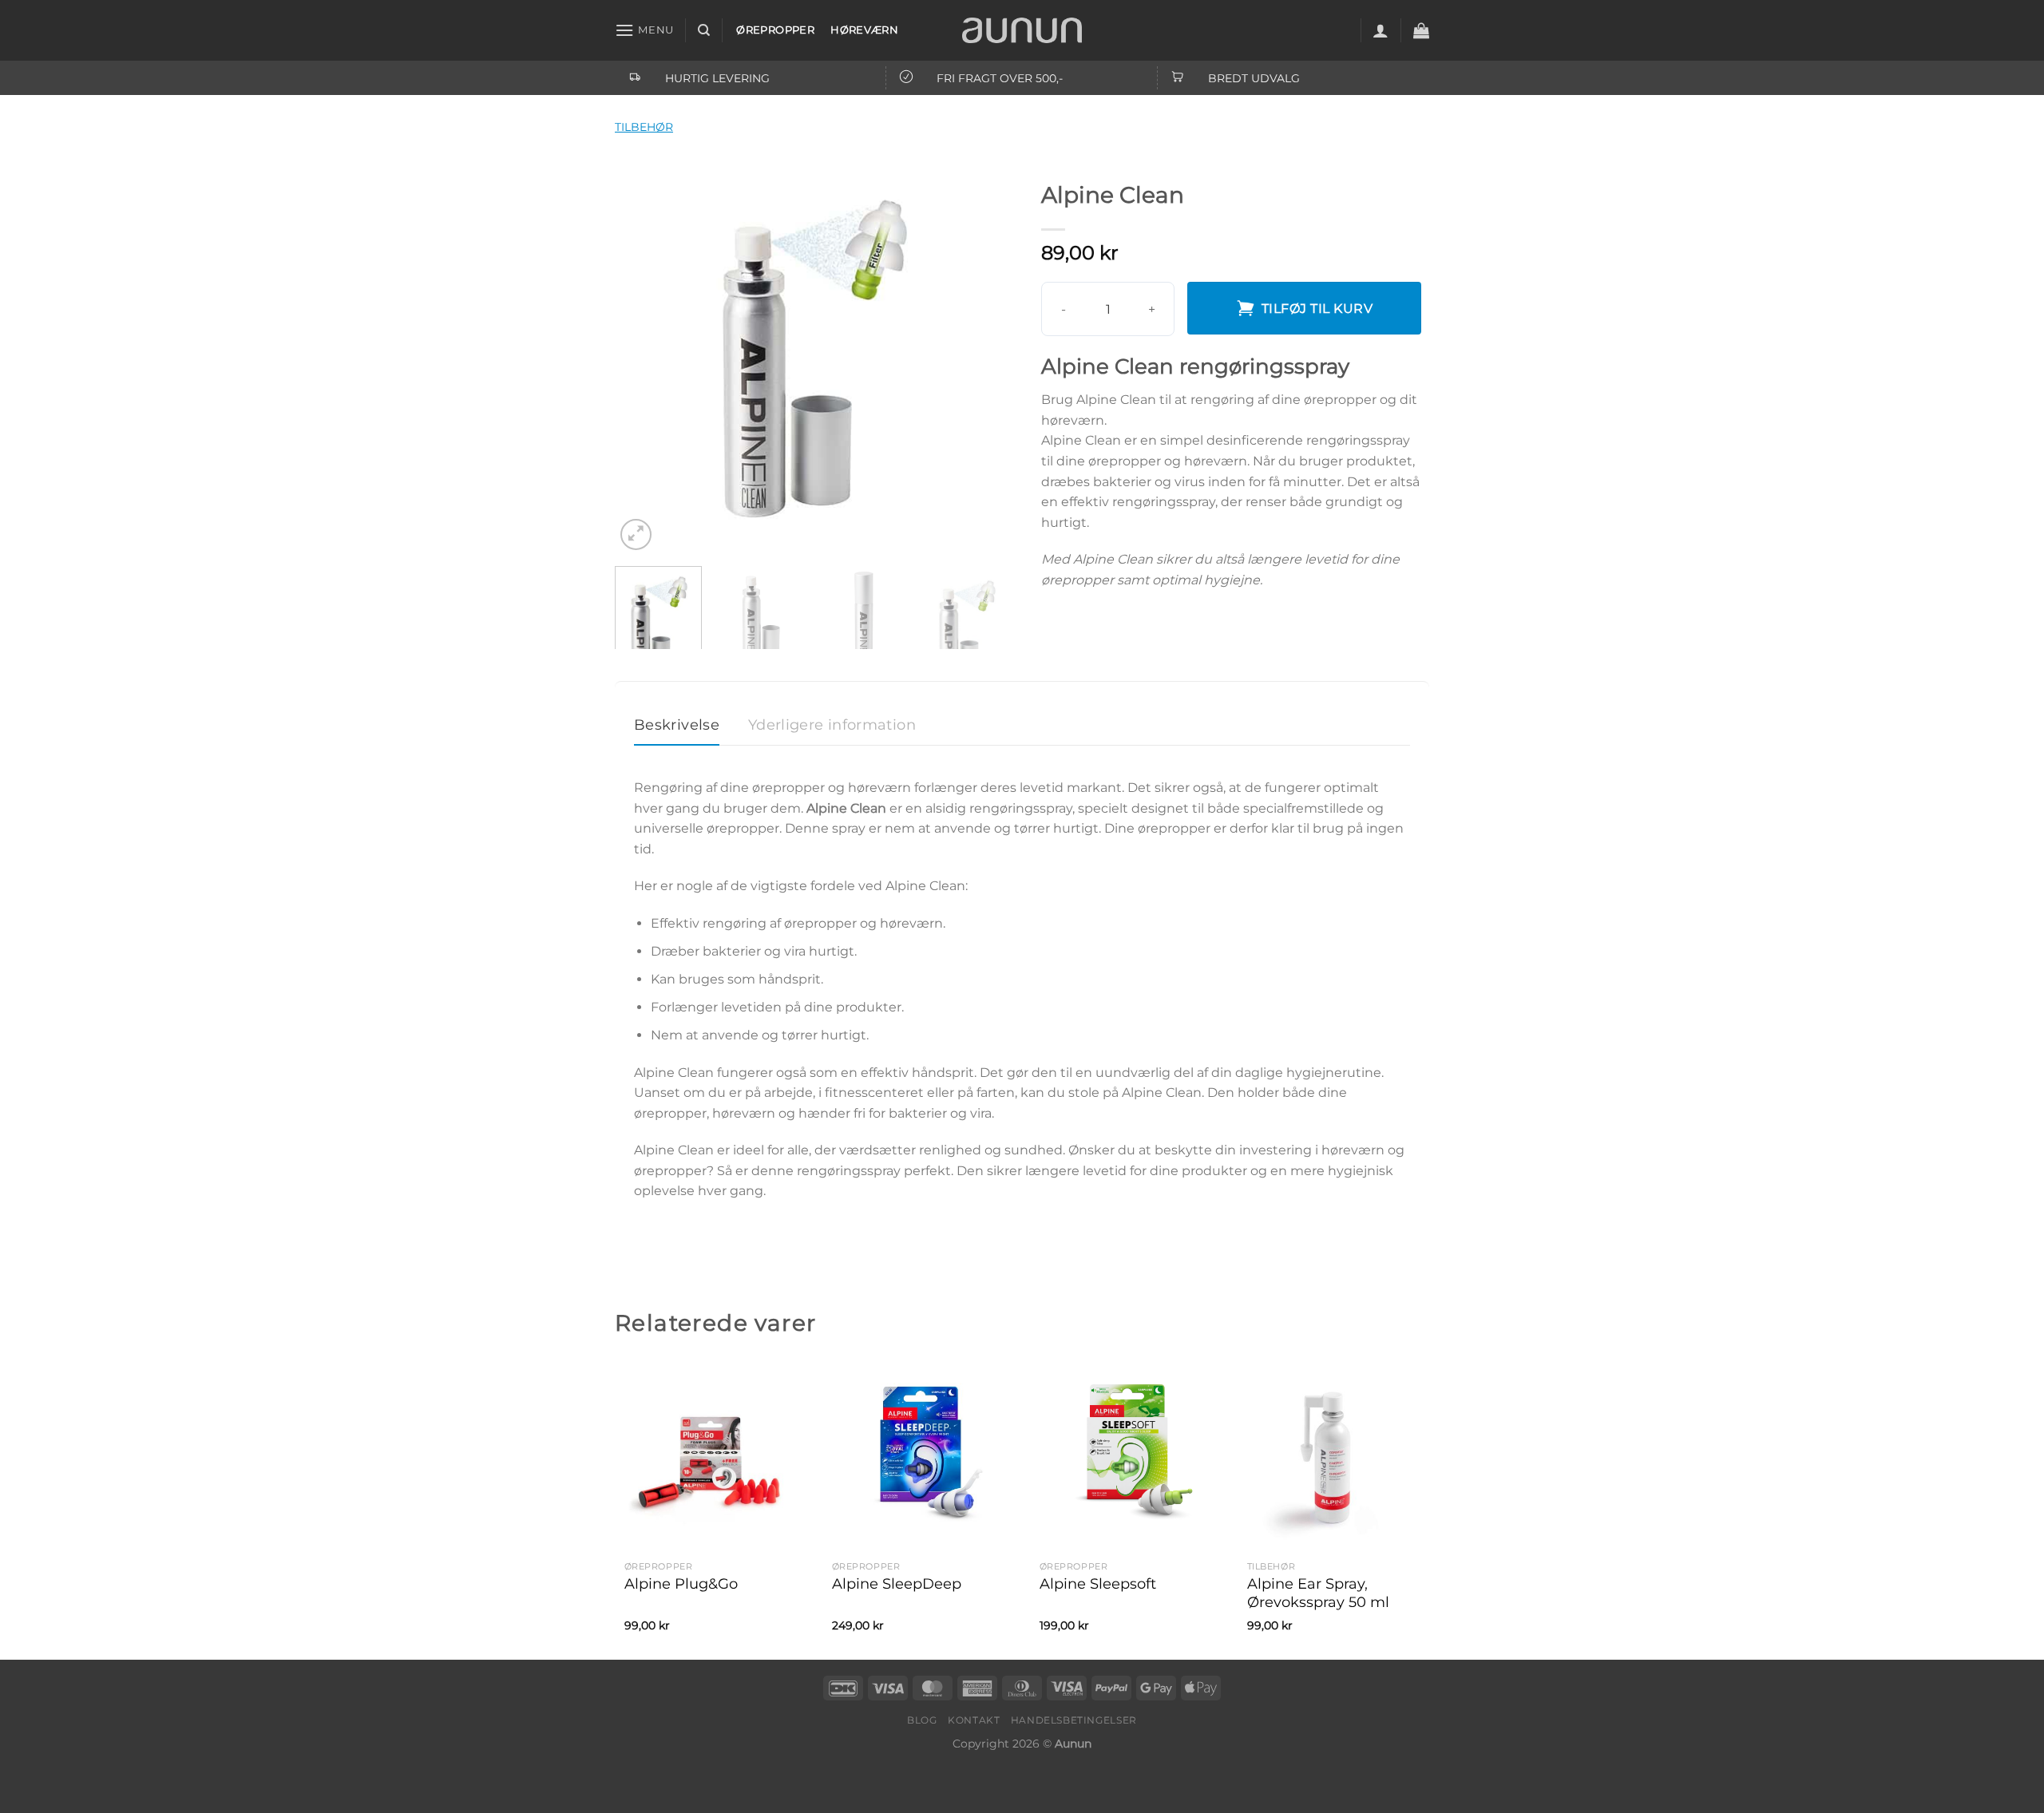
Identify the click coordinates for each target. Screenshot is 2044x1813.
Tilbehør (644, 127)
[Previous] (643, 354)
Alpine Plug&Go (681, 1584)
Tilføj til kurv (1317, 309)
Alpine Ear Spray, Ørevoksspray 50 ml (1318, 1593)
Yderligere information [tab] (832, 725)
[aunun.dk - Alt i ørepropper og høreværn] (1022, 30)
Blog (922, 1720)
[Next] (982, 354)
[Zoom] (636, 534)
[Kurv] (1421, 30)
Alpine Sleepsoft (1098, 1584)
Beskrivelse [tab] (677, 725)
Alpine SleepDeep (897, 1584)
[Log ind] (1380, 30)
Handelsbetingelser (1074, 1720)
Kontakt (974, 1720)
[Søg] (704, 30)
